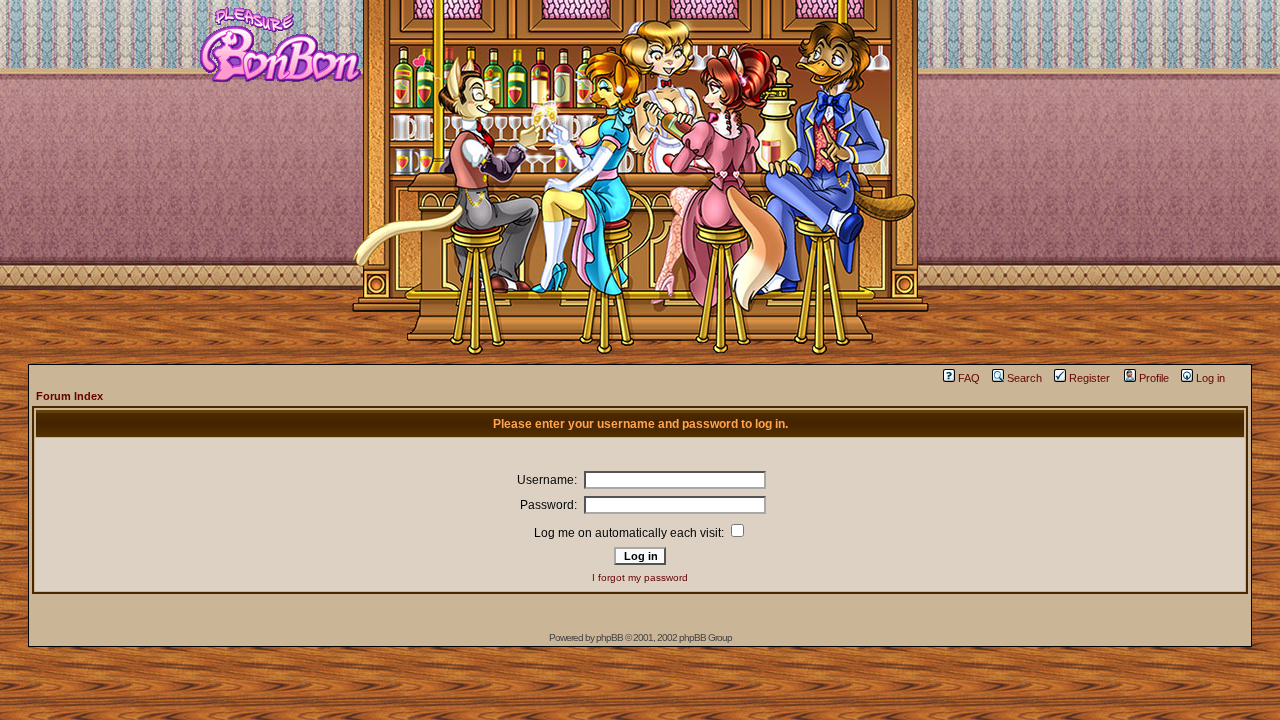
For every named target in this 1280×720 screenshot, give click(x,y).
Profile (1154, 378)
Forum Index (69, 396)
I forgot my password (640, 577)
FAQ (969, 378)
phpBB (609, 637)
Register (1089, 378)
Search (1024, 378)
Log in (1210, 378)
